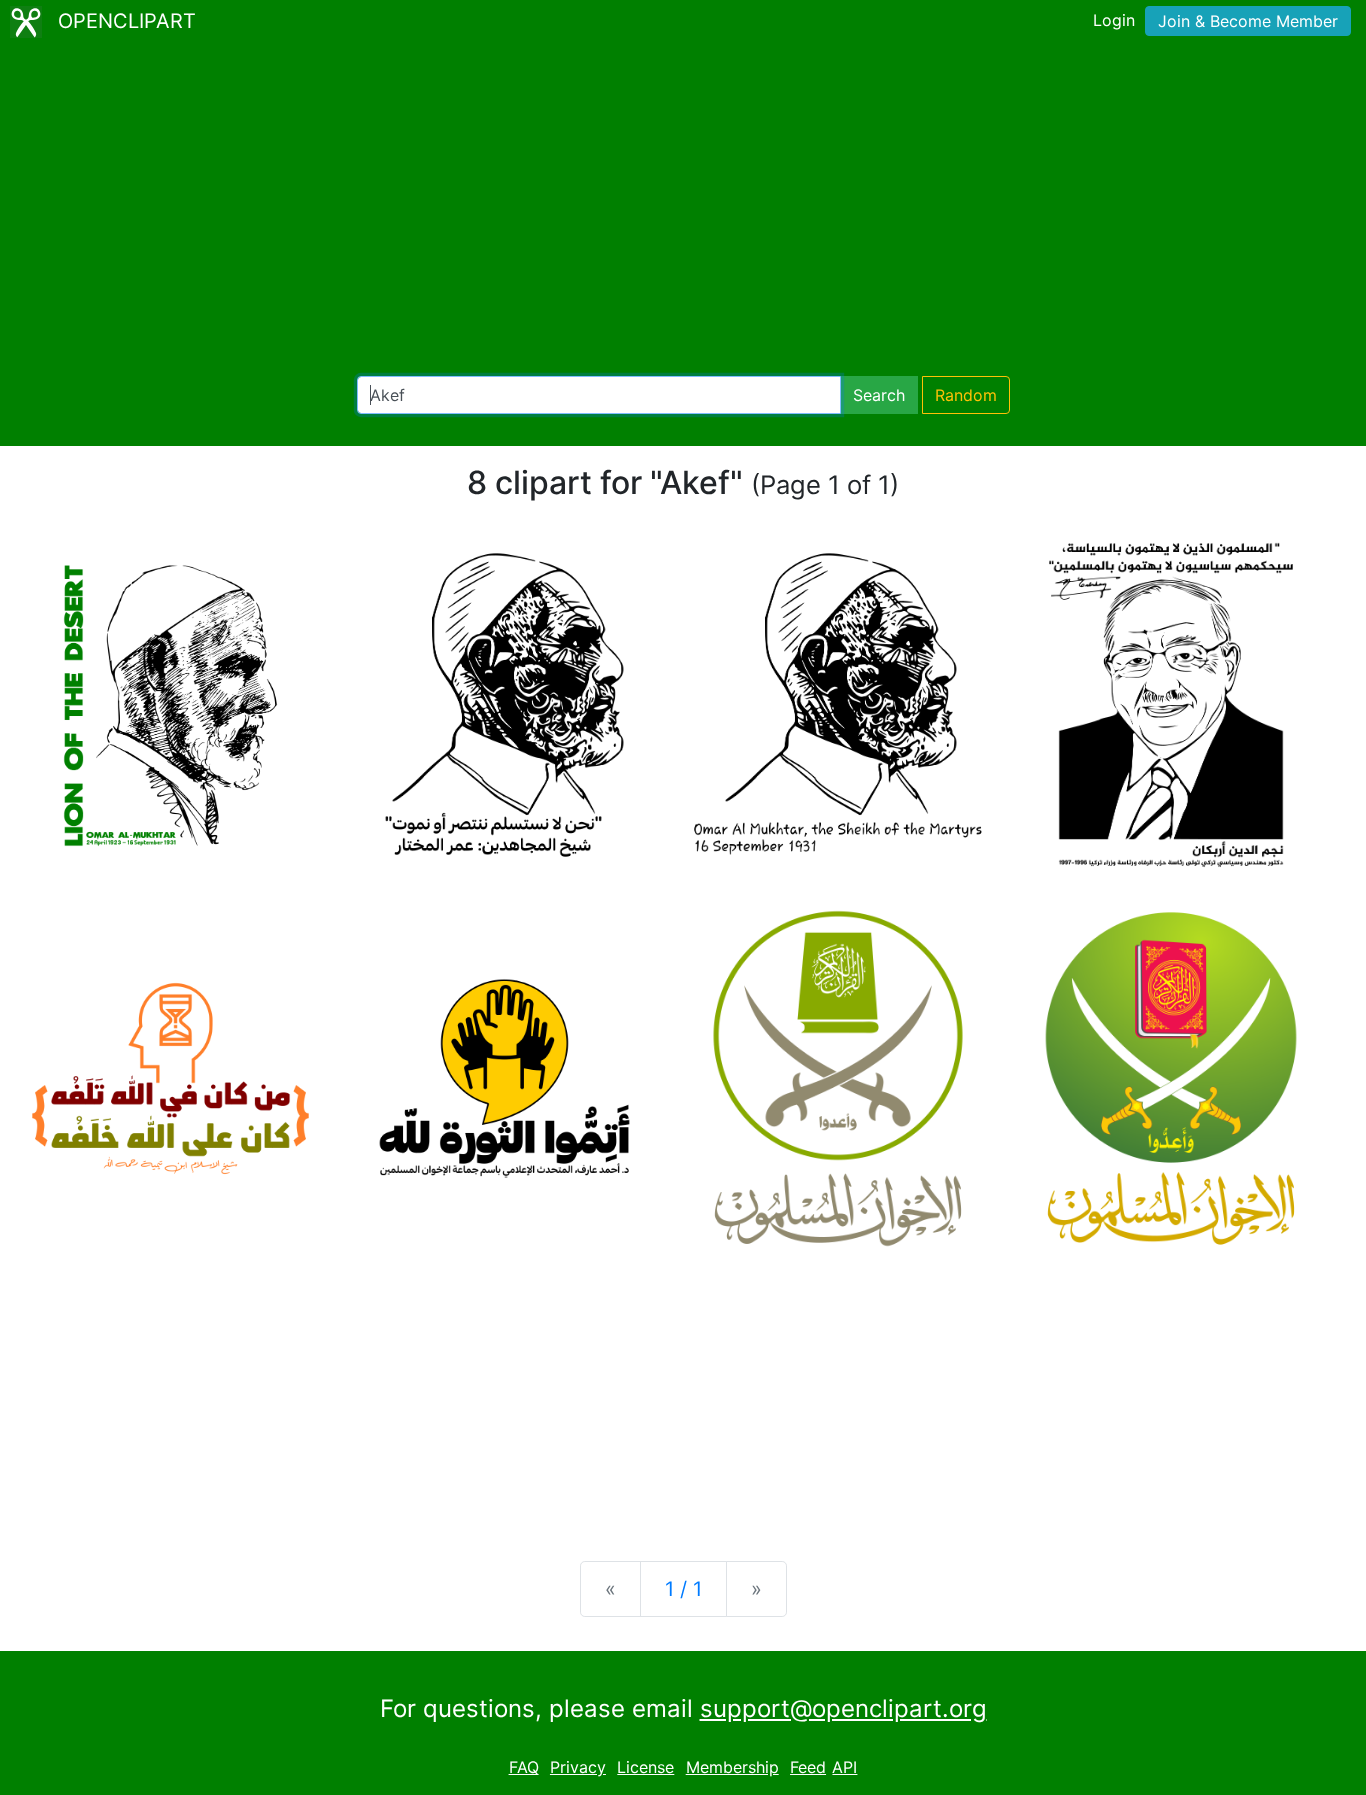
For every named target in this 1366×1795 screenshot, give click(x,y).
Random (966, 395)
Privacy (578, 1767)
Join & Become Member (1248, 21)
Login (1114, 20)
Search (879, 395)
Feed (808, 1767)
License (645, 1767)
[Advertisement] (683, 210)
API (844, 1767)
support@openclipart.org (843, 1708)
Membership (732, 1767)
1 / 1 (683, 1589)
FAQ (524, 1767)
